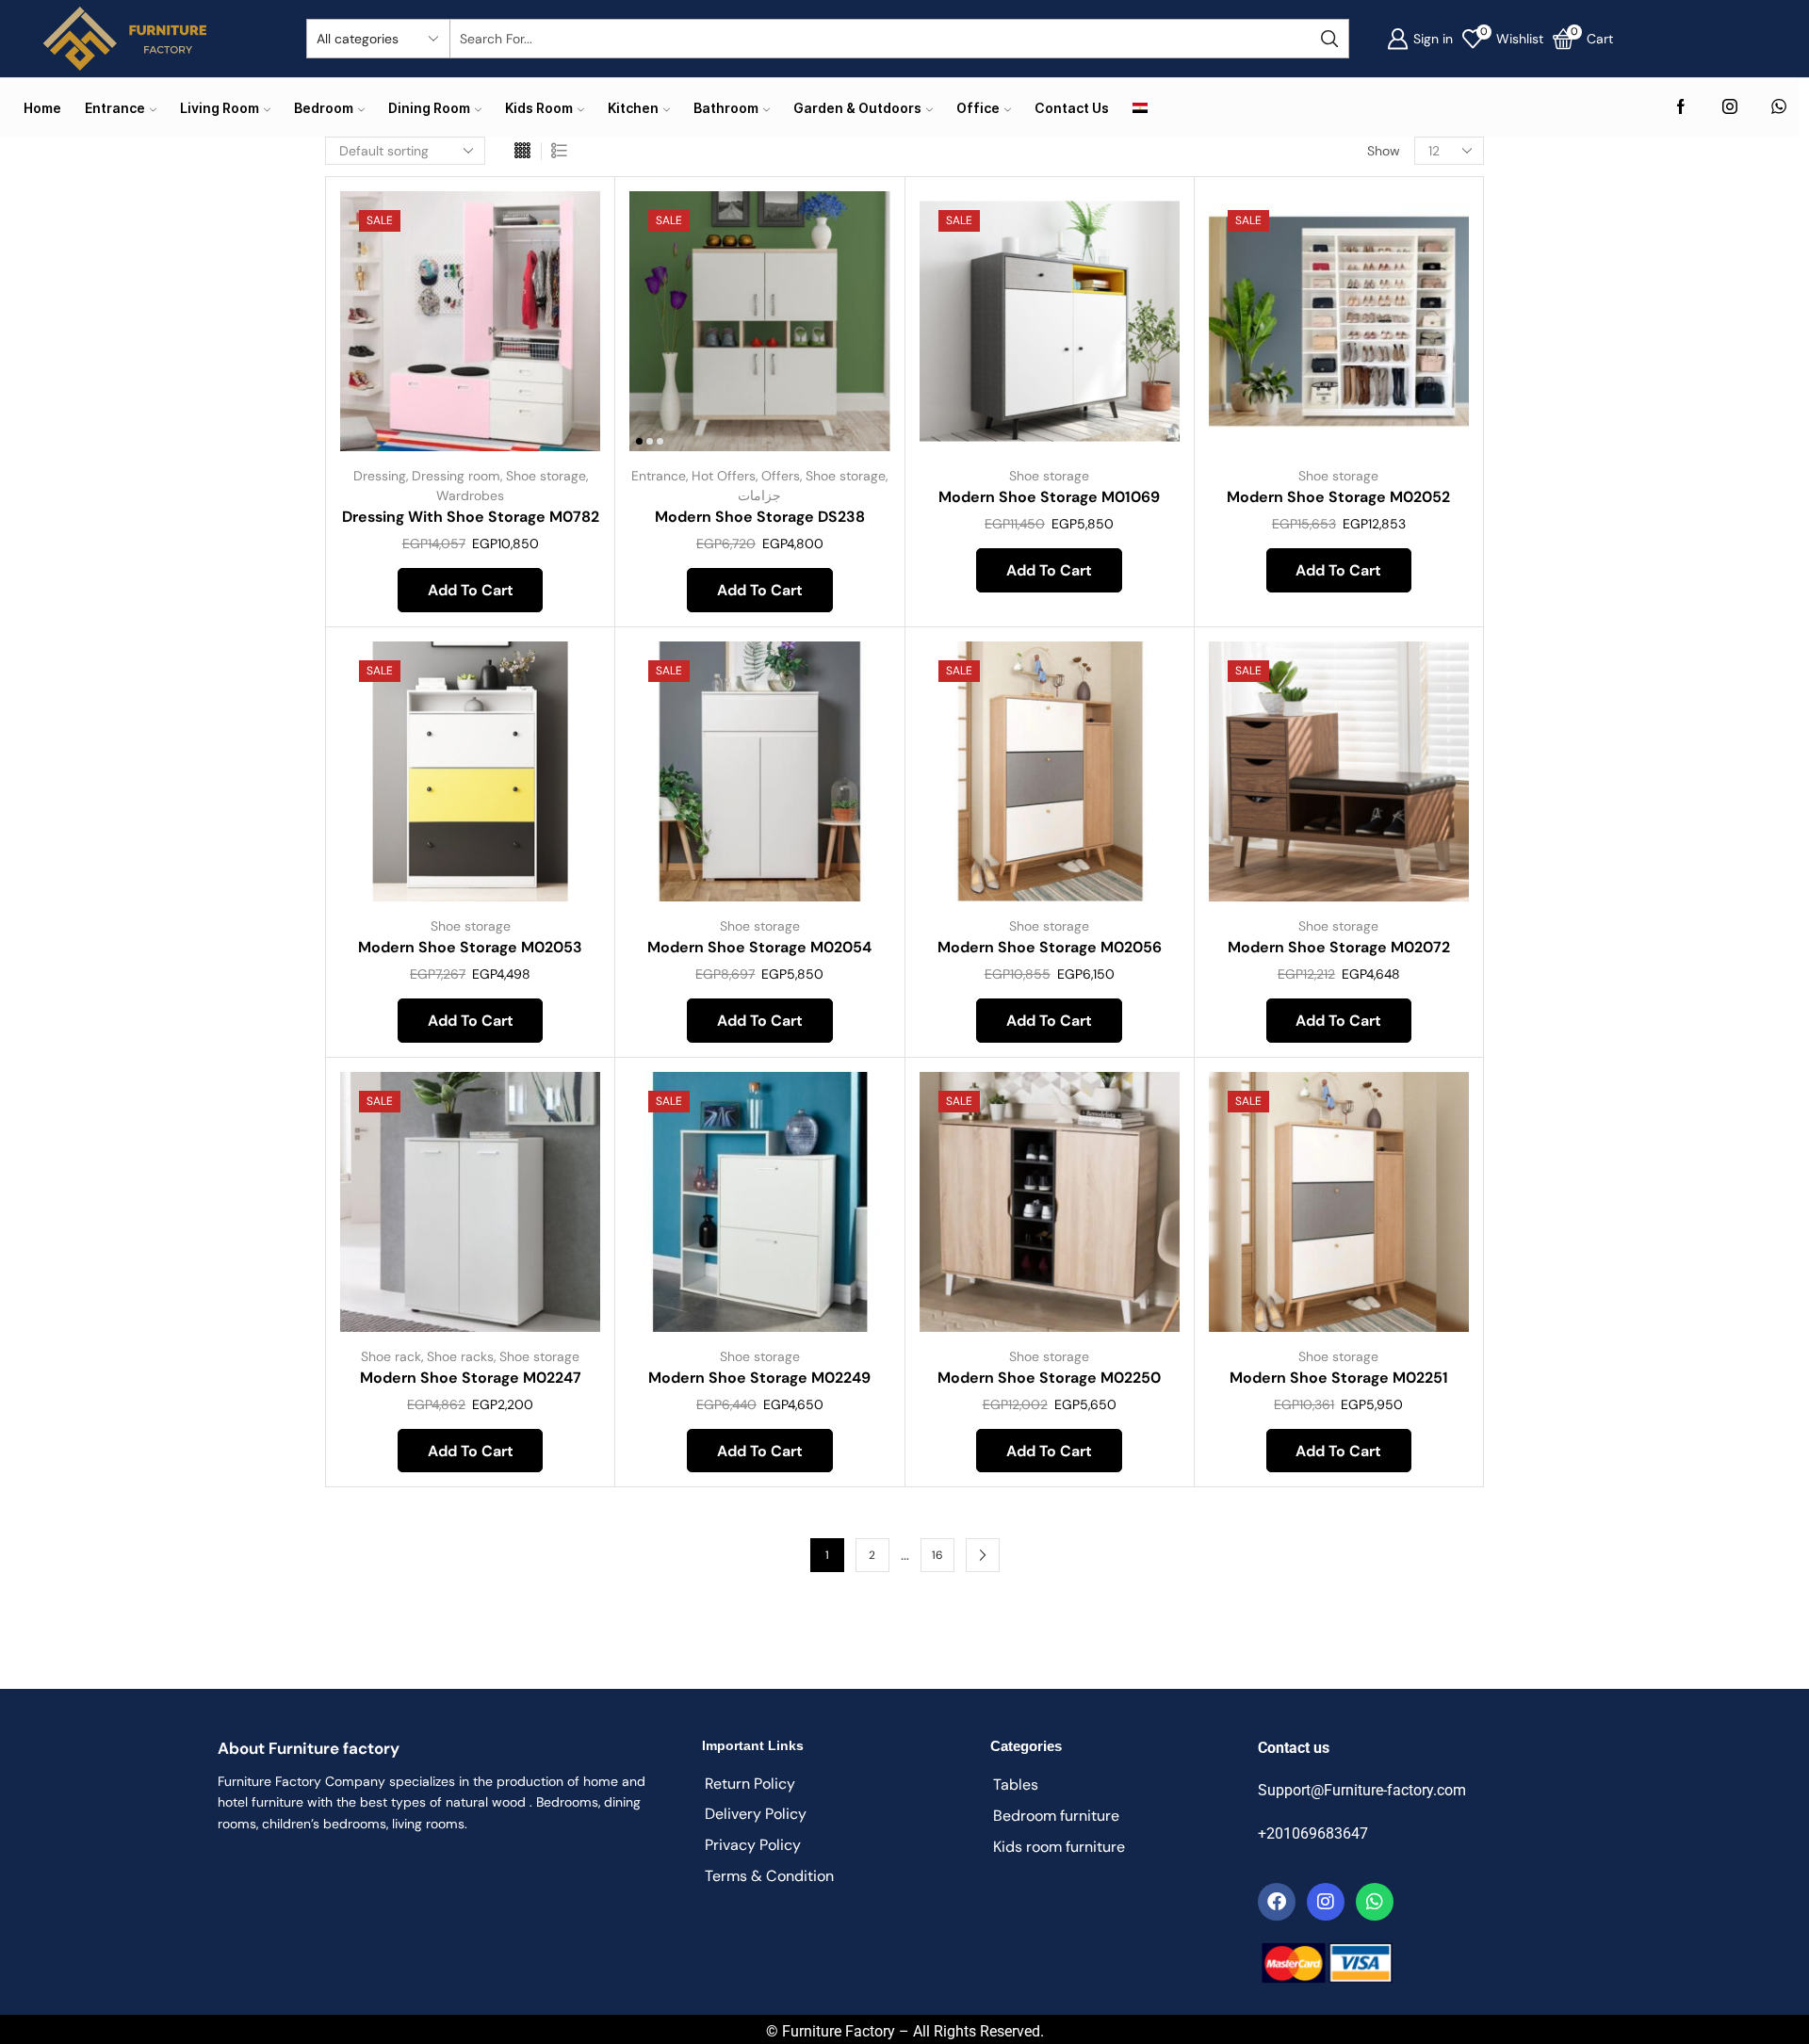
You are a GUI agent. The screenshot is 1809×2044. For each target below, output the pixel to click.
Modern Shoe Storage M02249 (759, 1378)
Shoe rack (391, 1356)
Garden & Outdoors (857, 108)
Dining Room (429, 108)
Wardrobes (470, 495)
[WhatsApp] (1779, 108)
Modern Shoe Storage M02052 (1338, 497)
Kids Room (539, 108)
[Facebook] (1681, 108)
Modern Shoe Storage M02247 (471, 1378)
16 (937, 1555)
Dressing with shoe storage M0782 (471, 517)
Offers (781, 476)
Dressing (380, 476)
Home (42, 108)
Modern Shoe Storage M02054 (759, 947)
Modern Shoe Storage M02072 (1339, 947)
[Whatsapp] (1375, 1902)
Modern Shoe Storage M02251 (1339, 1378)
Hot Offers (724, 476)
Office (978, 108)
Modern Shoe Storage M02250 (1049, 1378)
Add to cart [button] (565, 326)
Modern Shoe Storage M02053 (470, 947)
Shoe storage (546, 476)
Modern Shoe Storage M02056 (1050, 947)
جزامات (759, 495)
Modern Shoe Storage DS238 (760, 517)
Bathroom (726, 108)
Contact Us (1072, 108)
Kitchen (633, 108)
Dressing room (456, 476)
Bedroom (324, 108)
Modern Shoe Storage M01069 (1049, 497)
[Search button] (1329, 39)
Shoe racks (460, 1356)
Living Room (220, 108)
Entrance (115, 108)
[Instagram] (1730, 108)
